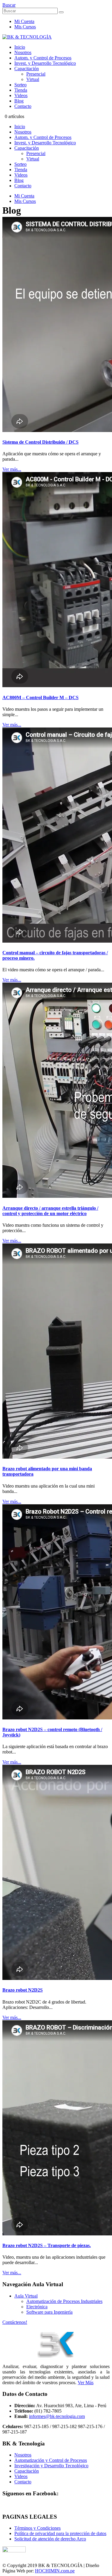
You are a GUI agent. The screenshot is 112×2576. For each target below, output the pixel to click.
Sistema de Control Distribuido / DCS (40, 442)
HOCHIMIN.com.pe (55, 2571)
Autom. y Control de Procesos (43, 58)
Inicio (20, 47)
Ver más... (12, 469)
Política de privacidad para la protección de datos (60, 2533)
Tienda (21, 90)
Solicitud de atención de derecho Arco (50, 2539)
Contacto (23, 106)
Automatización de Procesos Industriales (64, 2301)
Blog (19, 101)
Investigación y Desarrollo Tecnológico (51, 2466)
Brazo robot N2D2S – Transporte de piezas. (47, 2245)
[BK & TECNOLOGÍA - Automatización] (27, 37)
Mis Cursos (25, 27)
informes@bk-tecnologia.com (57, 2416)
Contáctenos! (15, 2322)
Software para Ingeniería (49, 2312)
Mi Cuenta (24, 21)
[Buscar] (61, 12)
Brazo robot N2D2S (23, 1990)
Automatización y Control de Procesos (51, 2460)
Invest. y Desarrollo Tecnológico (45, 63)
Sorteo (20, 85)
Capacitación (27, 69)
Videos (21, 95)
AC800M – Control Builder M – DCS (40, 697)
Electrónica (37, 2307)
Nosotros (23, 52)
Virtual (33, 79)
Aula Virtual (26, 2296)
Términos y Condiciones (37, 2528)
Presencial (36, 74)
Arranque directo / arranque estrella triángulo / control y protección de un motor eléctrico (50, 1211)
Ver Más (86, 2383)
